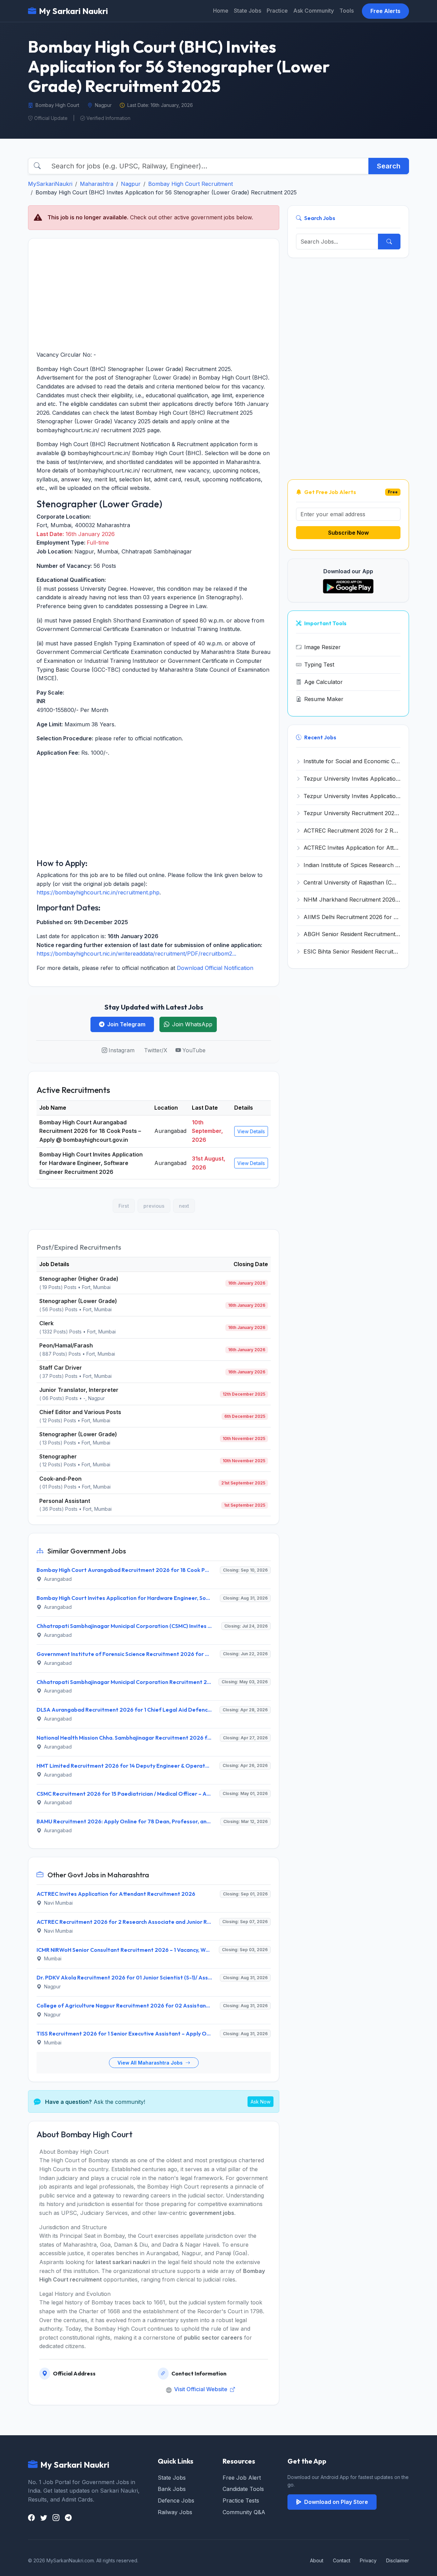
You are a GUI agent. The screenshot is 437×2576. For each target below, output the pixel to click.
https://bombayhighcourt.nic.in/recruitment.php (98, 892)
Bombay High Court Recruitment (191, 184)
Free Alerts (385, 11)
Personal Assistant (65, 1501)
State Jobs (248, 11)
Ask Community (314, 11)
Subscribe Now (348, 533)
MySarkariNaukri (50, 184)
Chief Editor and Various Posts (80, 1412)
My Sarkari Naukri (73, 11)
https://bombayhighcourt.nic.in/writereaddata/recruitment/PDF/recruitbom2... (136, 954)
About (317, 2560)
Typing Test (319, 664)
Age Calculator (323, 682)
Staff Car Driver (61, 1368)
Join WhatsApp (192, 1024)
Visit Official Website (201, 2389)
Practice (277, 11)
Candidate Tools (243, 2489)
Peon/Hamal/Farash (66, 1345)
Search (389, 166)
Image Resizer (322, 647)
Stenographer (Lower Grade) (78, 1301)
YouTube (194, 1050)
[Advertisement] (154, 294)
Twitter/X (156, 1050)
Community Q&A (244, 2512)
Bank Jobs (172, 2489)
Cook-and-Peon (60, 1479)
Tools (347, 11)
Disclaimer (398, 2560)
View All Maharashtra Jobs (151, 2063)
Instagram (122, 1050)
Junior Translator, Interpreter (79, 1390)
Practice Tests (241, 2500)
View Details (251, 1131)
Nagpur (131, 184)
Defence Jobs (176, 2500)
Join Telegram (126, 1024)
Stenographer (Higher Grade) (79, 1279)
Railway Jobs (175, 2512)
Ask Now (260, 2102)
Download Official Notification (215, 968)
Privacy (368, 2560)
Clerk (46, 1323)
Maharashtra (97, 184)
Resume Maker (324, 699)
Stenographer (58, 1456)
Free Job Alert (242, 2478)
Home (221, 11)
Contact (342, 2560)
